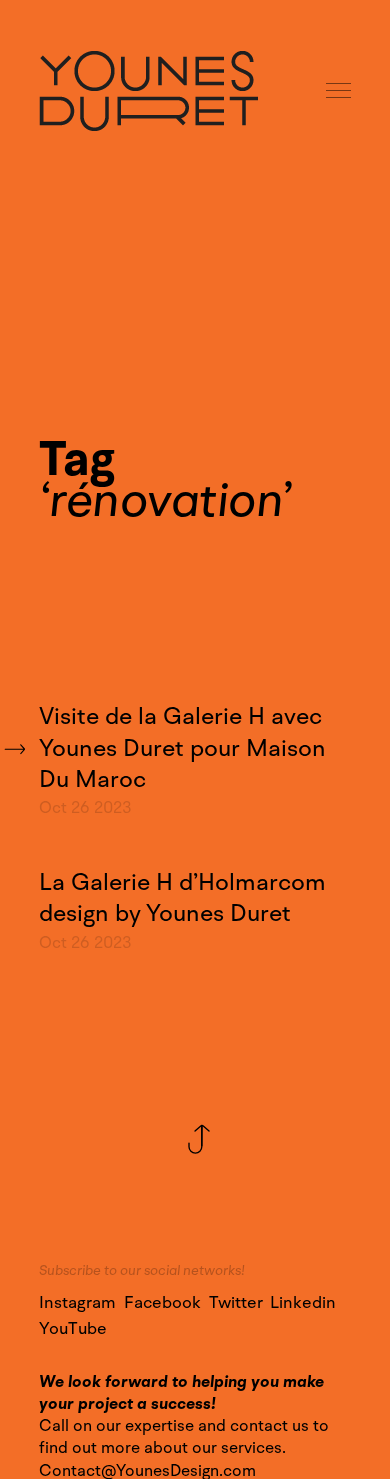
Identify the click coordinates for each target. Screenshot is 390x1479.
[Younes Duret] (148, 91)
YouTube (73, 1329)
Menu (340, 91)
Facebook (162, 1303)
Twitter (236, 1303)
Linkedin (303, 1303)
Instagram (77, 1303)
